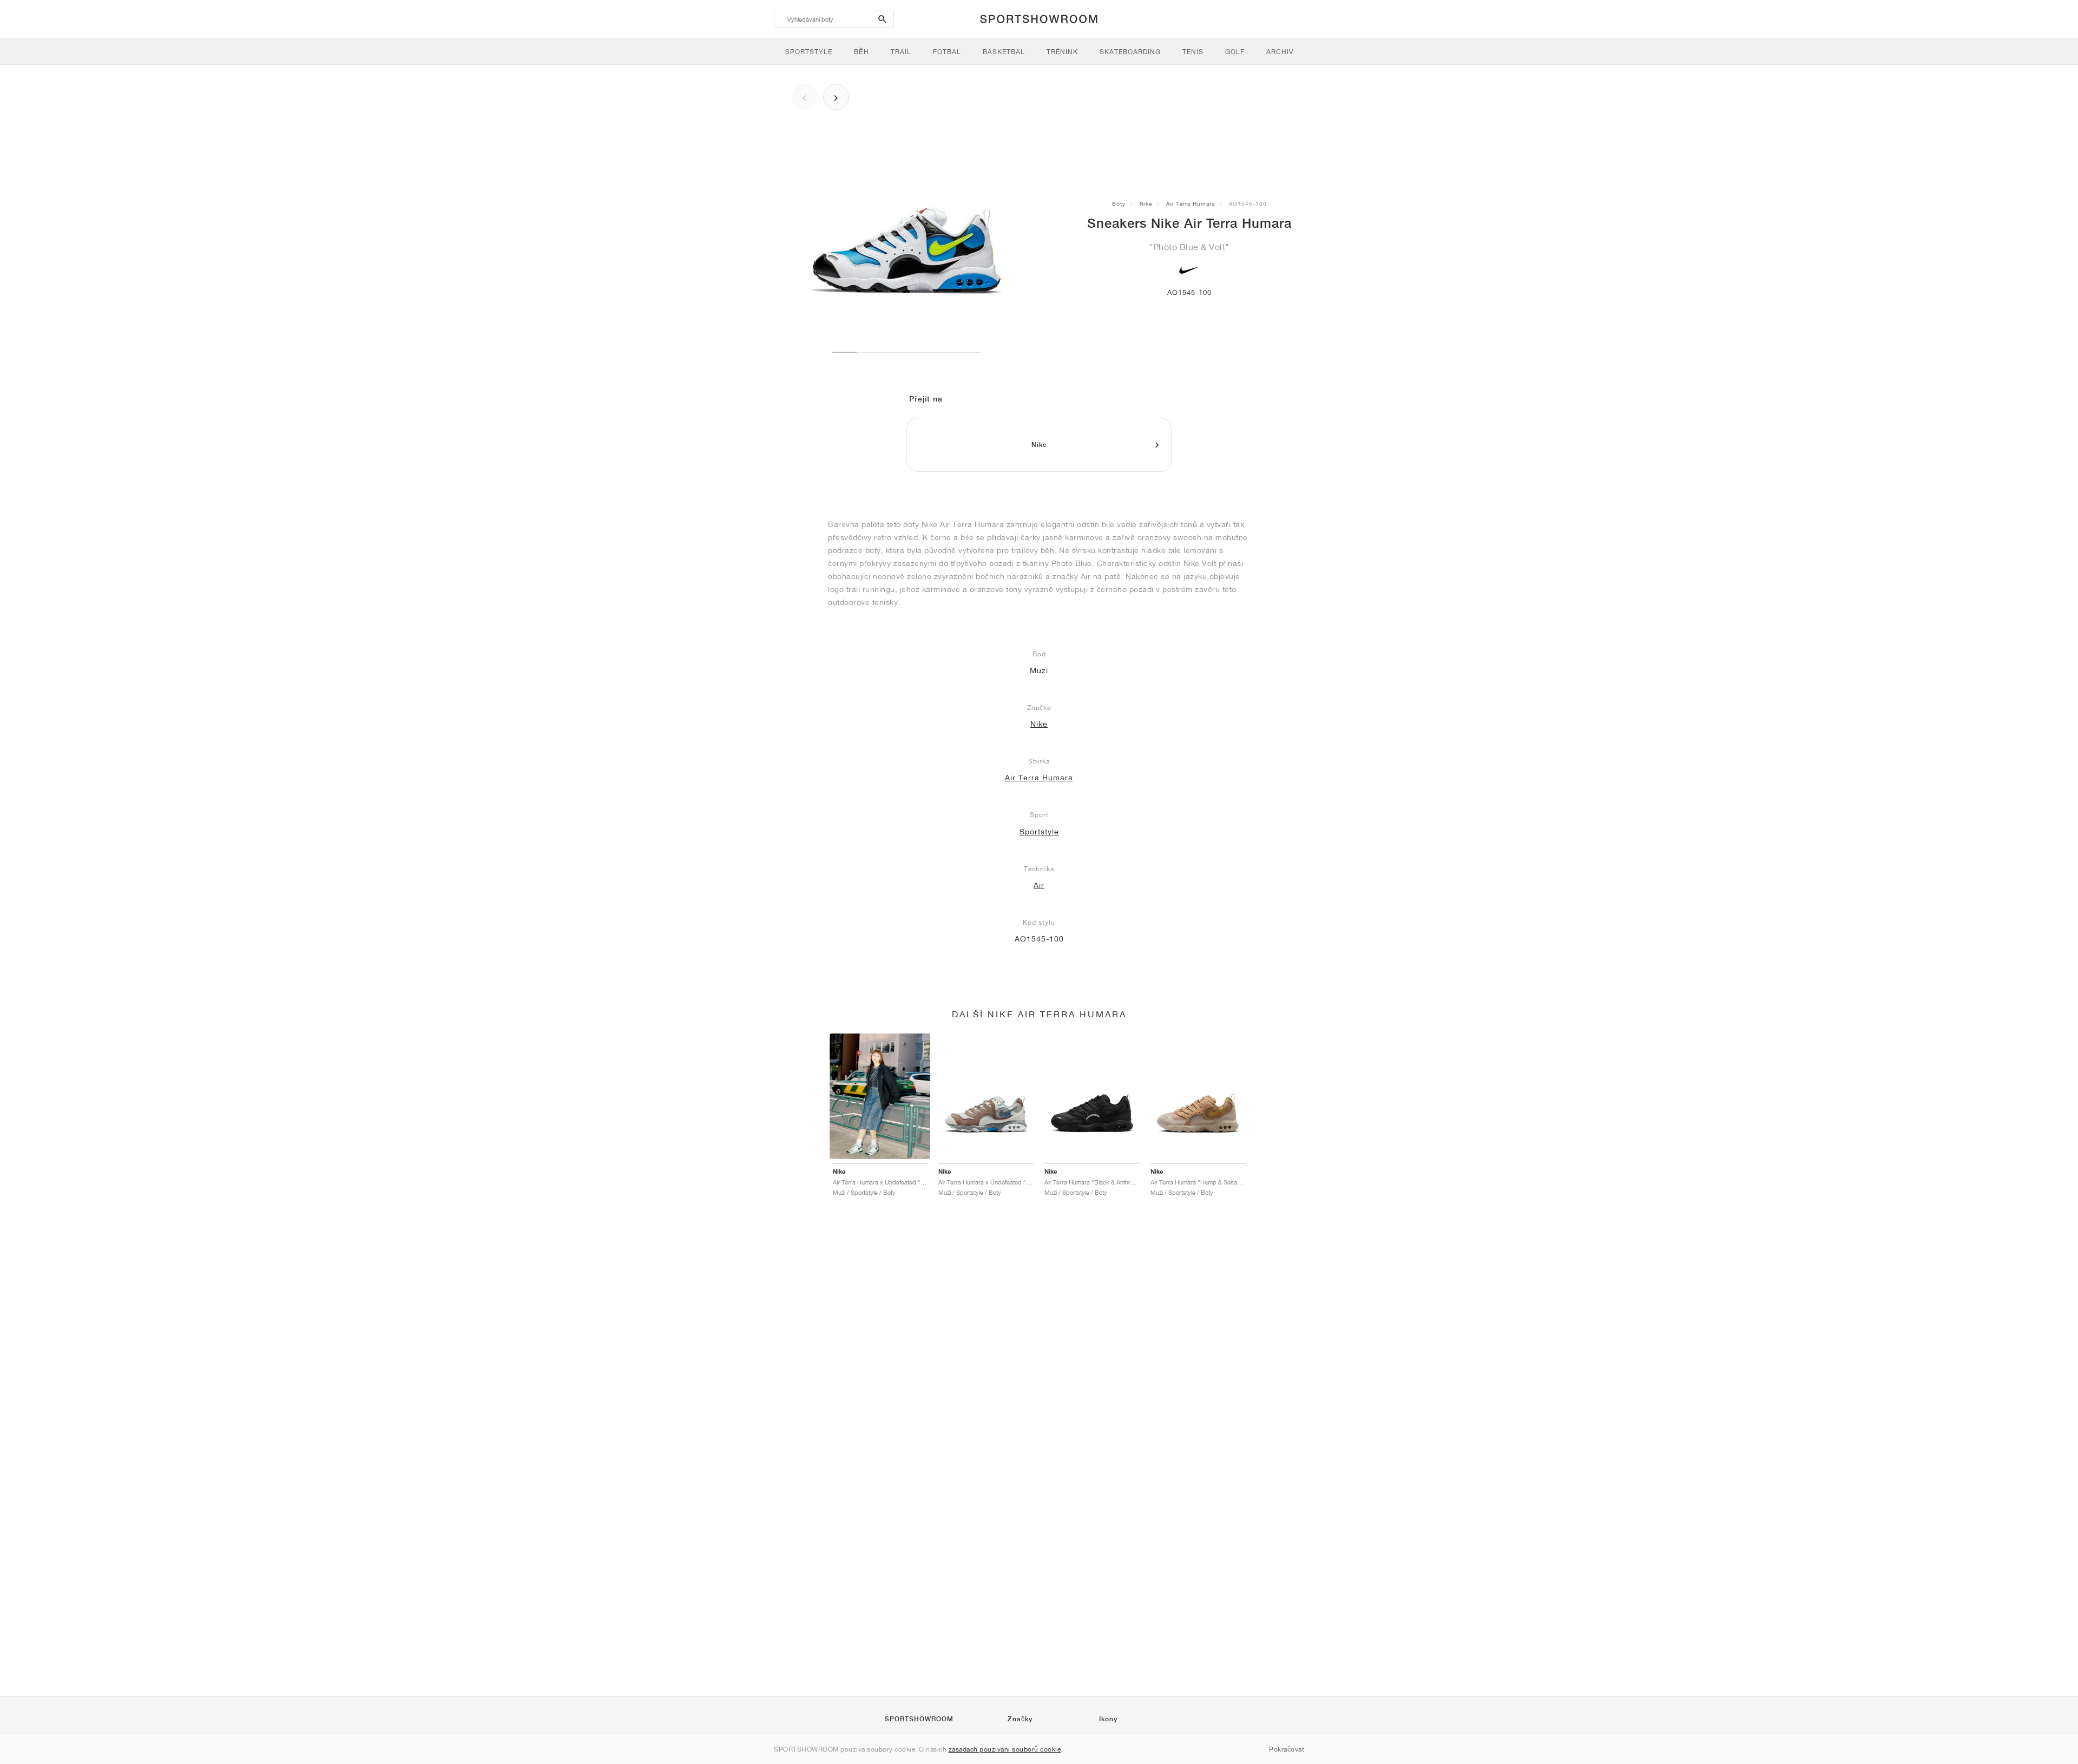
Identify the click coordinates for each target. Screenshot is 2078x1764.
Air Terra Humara (1191, 203)
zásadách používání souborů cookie (1005, 1749)
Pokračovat (1287, 1749)
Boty (1119, 203)
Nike (1146, 203)
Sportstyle (1039, 832)
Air (1039, 885)
